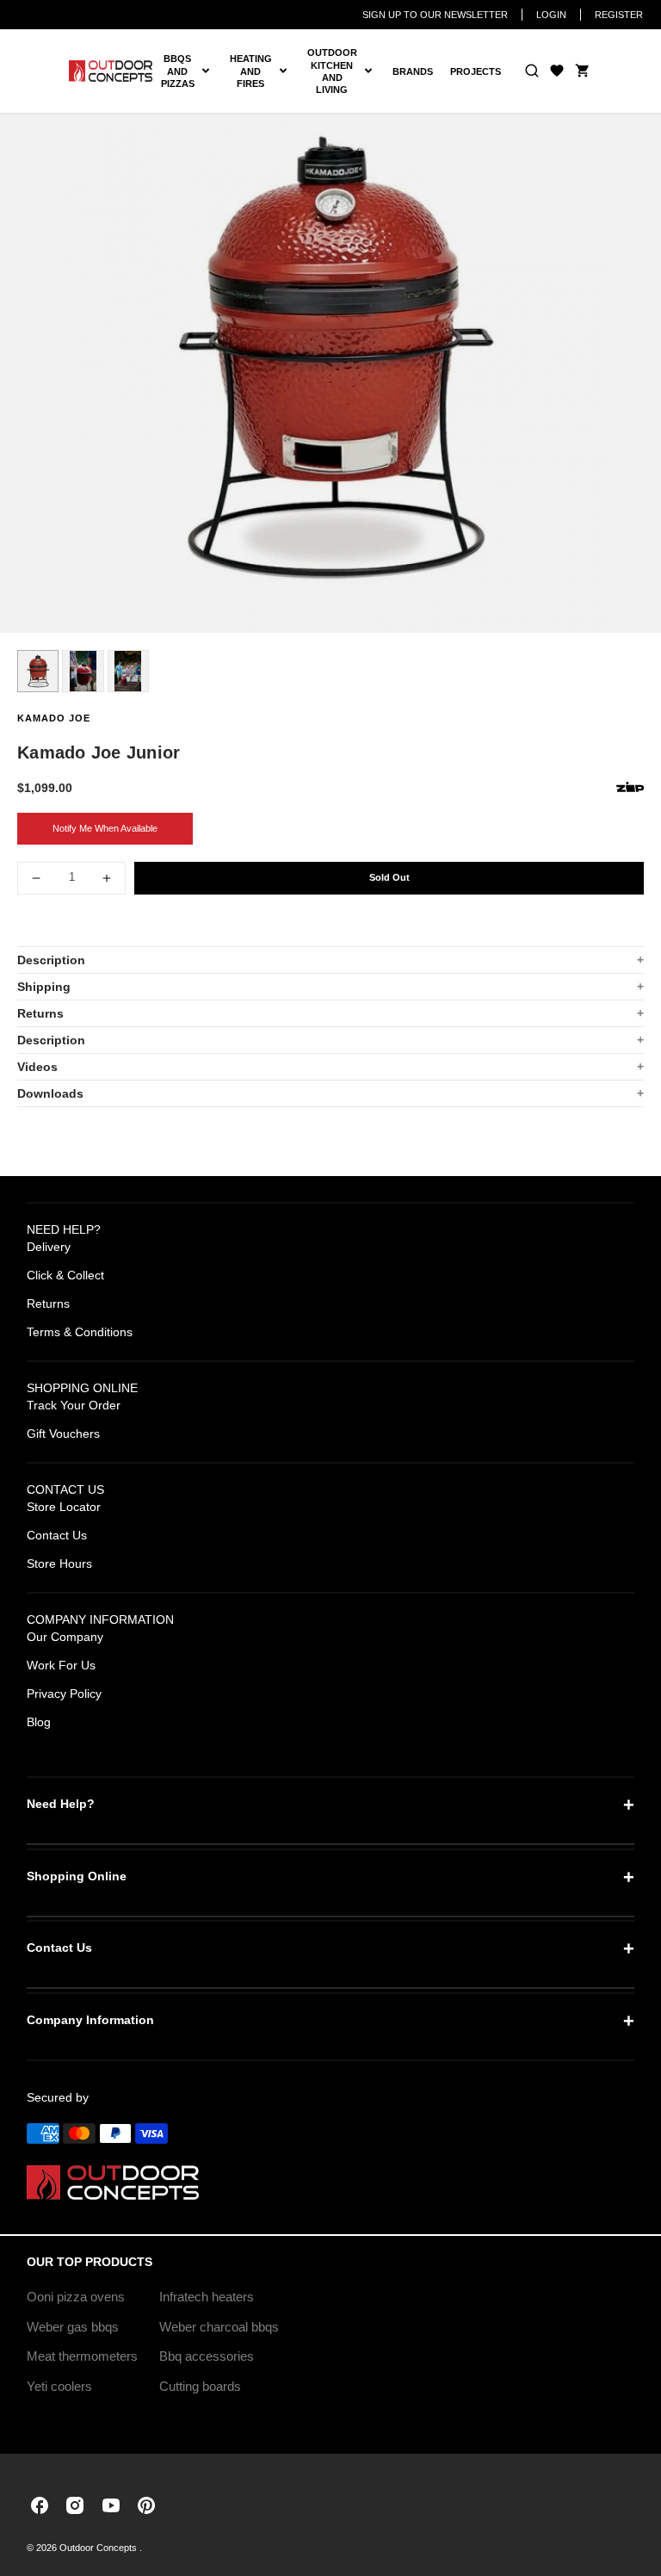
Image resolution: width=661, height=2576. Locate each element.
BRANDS (413, 71)
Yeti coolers (59, 2386)
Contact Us (57, 1535)
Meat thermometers (82, 2356)
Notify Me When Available (105, 828)
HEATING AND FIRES (264, 71)
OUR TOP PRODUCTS (90, 2262)
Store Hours (59, 1564)
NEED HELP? (64, 1229)
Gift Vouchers (63, 1434)
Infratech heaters (207, 2297)
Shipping (44, 987)
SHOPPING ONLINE (82, 1388)
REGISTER (619, 15)
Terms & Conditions (80, 1332)
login (551, 15)
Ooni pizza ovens (76, 2297)
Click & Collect (65, 1275)
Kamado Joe (54, 718)
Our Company (65, 1637)
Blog (39, 1722)
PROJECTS (476, 71)
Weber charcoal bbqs (219, 2327)
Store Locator (64, 1507)
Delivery (49, 1247)
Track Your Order (74, 1405)
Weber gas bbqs (73, 2327)
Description (51, 960)
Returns (40, 1013)
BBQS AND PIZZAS (191, 71)
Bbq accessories (207, 2356)
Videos (37, 1067)
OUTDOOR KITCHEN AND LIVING (346, 71)
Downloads (50, 1093)
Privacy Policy (64, 1694)
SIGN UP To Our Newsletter (435, 15)
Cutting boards (200, 2386)
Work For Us (61, 1665)
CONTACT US (65, 1489)
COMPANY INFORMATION (100, 1619)
